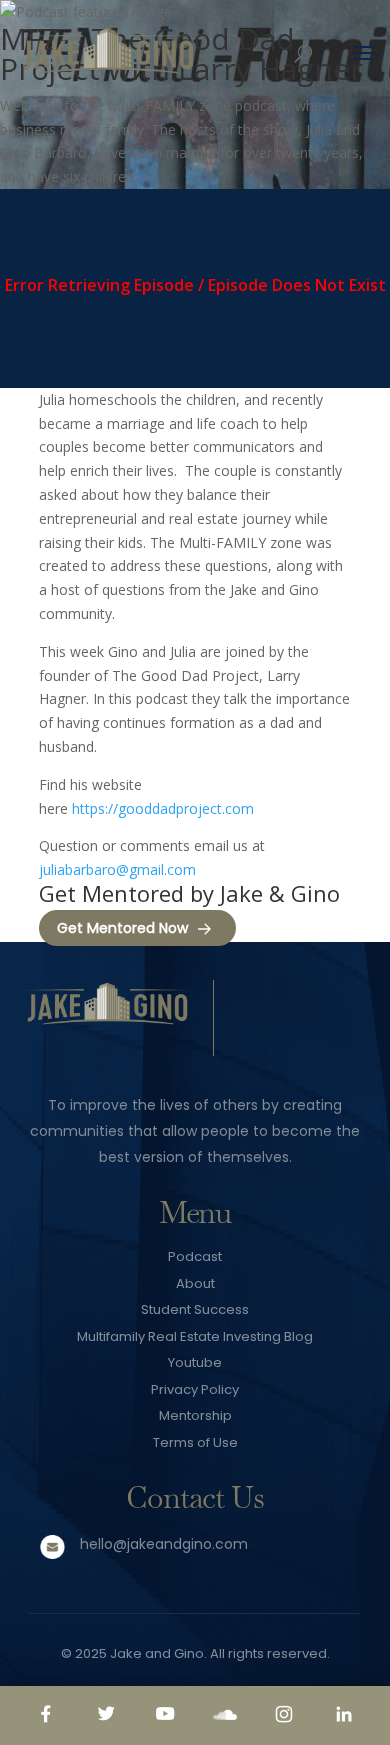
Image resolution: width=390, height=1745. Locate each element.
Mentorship (195, 1415)
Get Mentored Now (122, 928)
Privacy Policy (195, 1389)
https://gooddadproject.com (163, 808)
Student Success (195, 1309)
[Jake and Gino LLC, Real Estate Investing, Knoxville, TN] (302, 1021)
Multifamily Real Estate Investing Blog (195, 1336)
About (195, 1283)
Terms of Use (195, 1442)
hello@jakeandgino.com (164, 1544)
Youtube (195, 1362)
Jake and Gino (157, 1653)
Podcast (195, 1256)
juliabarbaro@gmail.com (117, 869)
